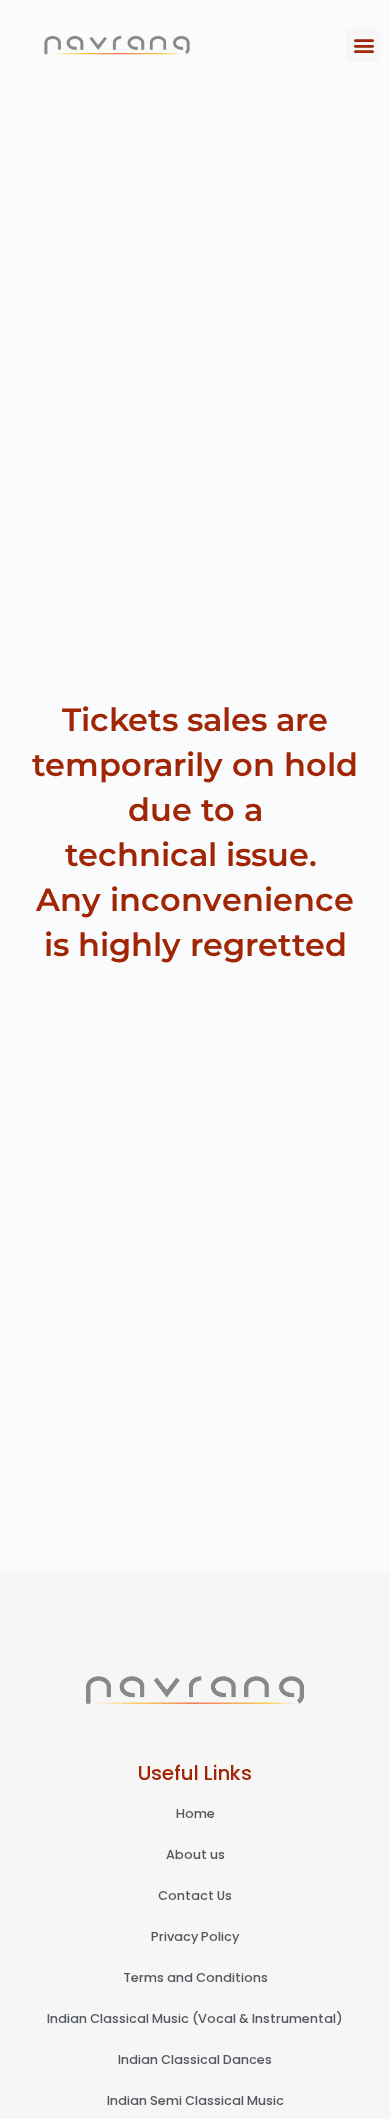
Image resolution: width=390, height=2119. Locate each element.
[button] (363, 45)
